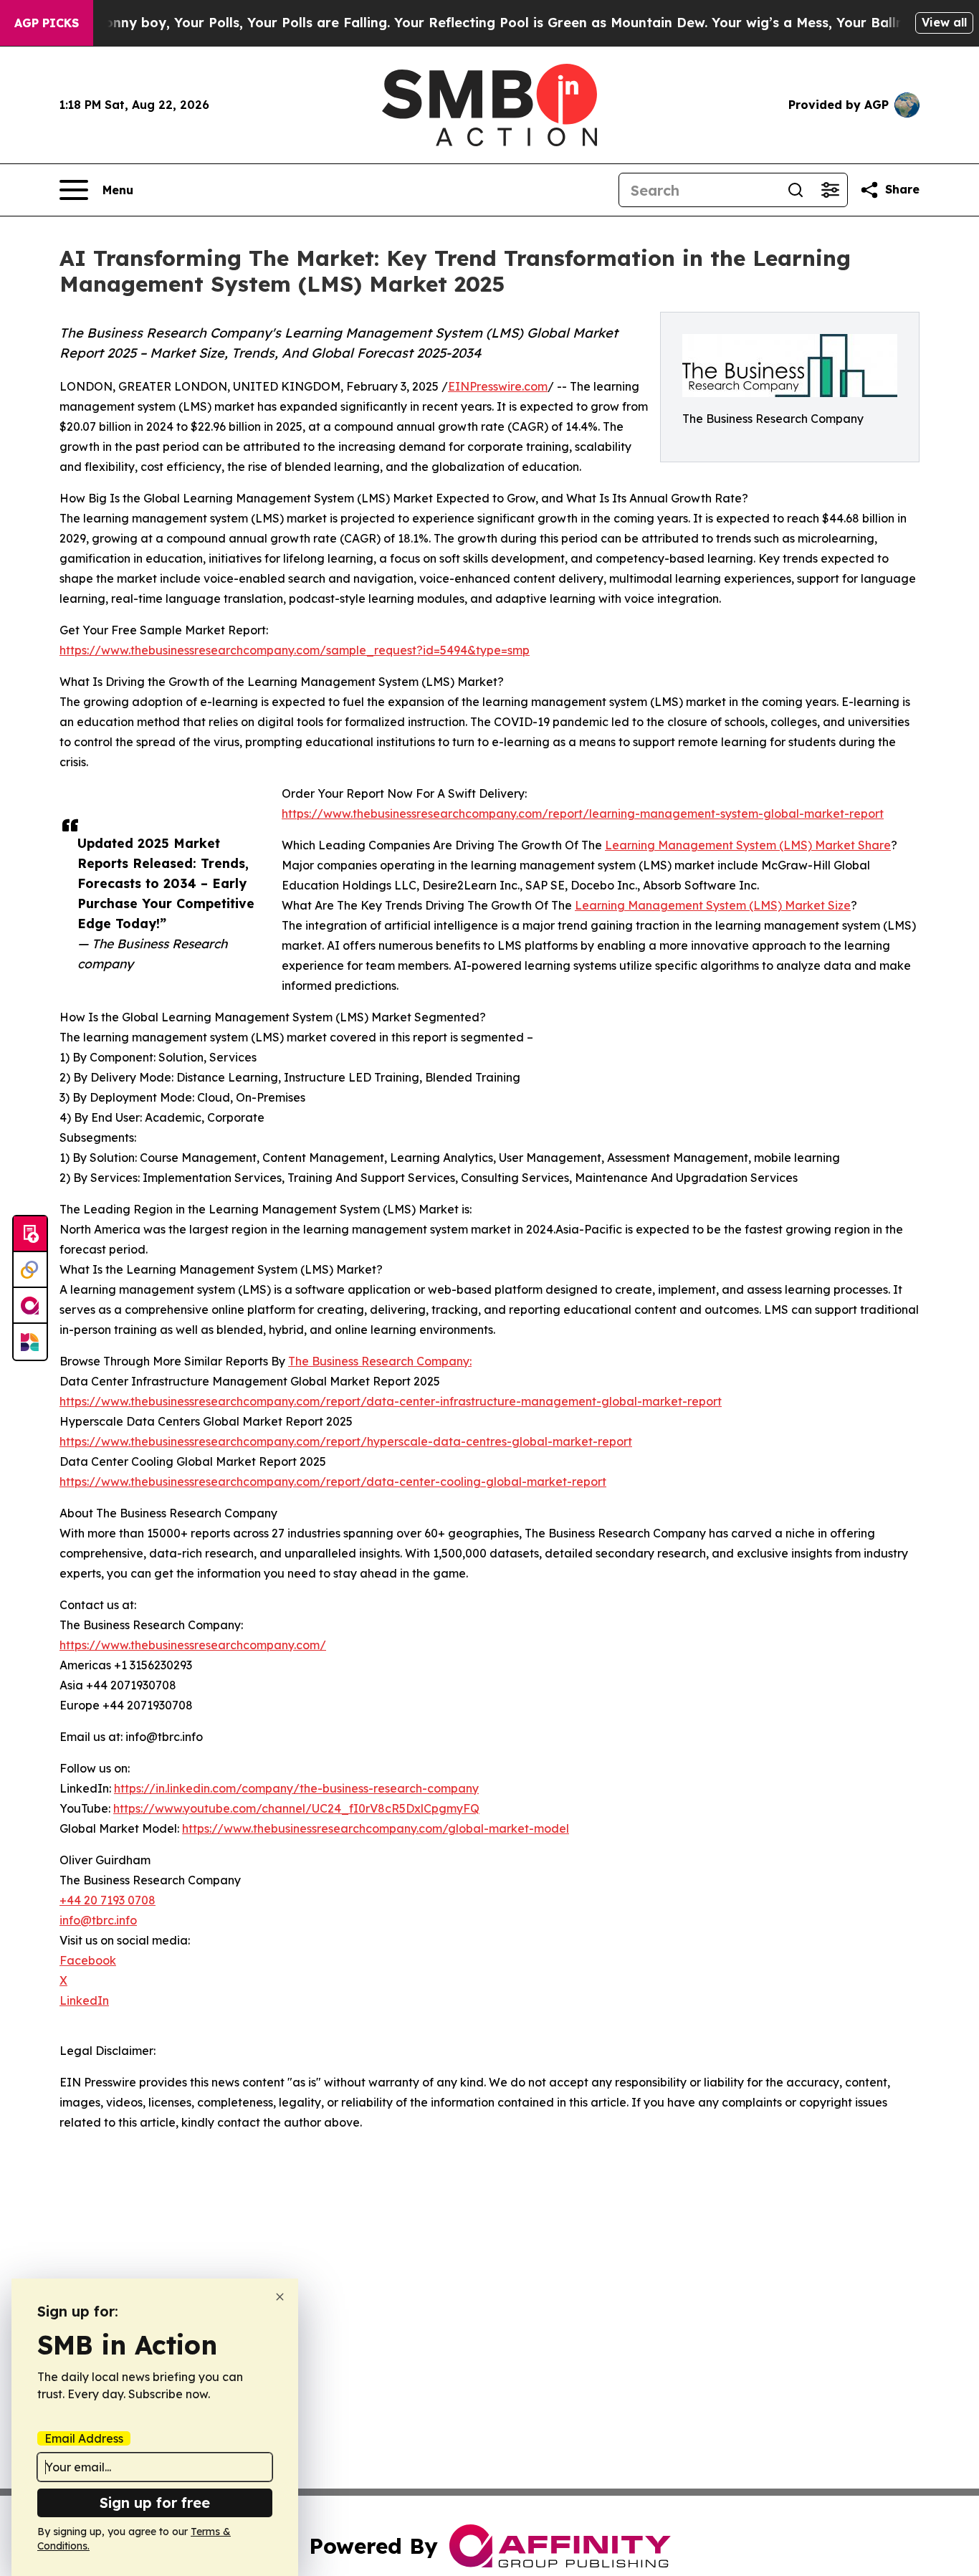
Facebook (88, 1960)
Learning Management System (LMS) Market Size (713, 905)
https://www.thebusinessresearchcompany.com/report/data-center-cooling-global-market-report (333, 1482)
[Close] (280, 2297)
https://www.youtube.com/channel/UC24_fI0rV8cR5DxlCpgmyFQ (296, 1808)
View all (944, 22)
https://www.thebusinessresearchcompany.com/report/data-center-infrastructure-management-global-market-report (391, 1401)
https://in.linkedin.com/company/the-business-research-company (296, 1788)
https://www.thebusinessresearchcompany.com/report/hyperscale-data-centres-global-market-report (346, 1441)
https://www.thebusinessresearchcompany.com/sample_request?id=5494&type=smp (295, 650)
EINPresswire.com (498, 386)
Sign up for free (155, 2503)
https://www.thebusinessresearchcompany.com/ (193, 1645)
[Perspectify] (30, 1270)
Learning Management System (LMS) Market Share (748, 845)
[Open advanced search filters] (830, 190)
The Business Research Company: (380, 1361)
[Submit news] (30, 1234)
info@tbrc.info (98, 1920)
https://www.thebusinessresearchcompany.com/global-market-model (376, 1828)
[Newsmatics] (30, 1342)
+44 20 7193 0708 (108, 1900)
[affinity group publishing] (30, 1306)
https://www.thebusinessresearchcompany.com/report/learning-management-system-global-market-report (583, 814)
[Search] (796, 190)
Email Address (84, 2438)
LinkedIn (84, 2000)
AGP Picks (47, 23)
